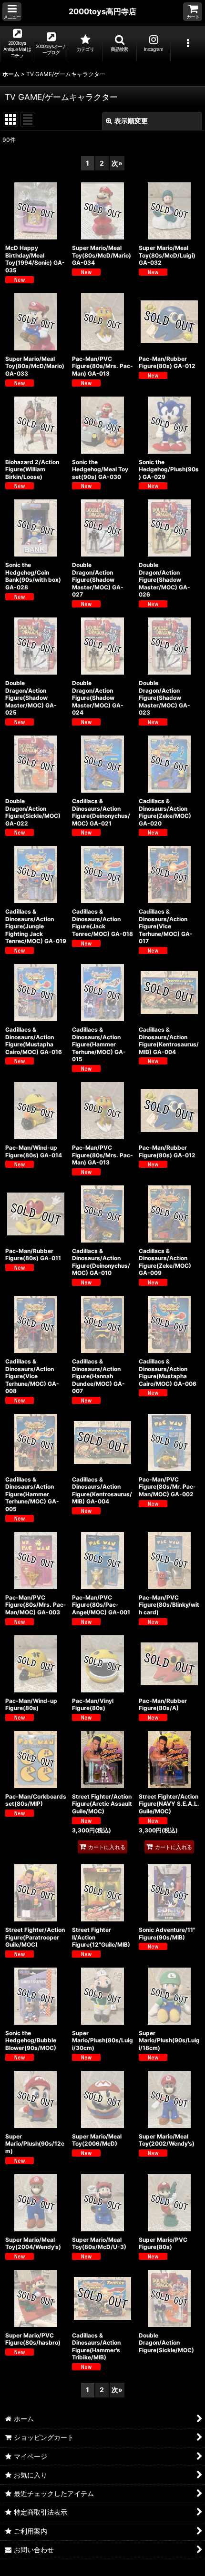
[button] (12, 12)
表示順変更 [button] (131, 121)
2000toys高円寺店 (102, 11)
